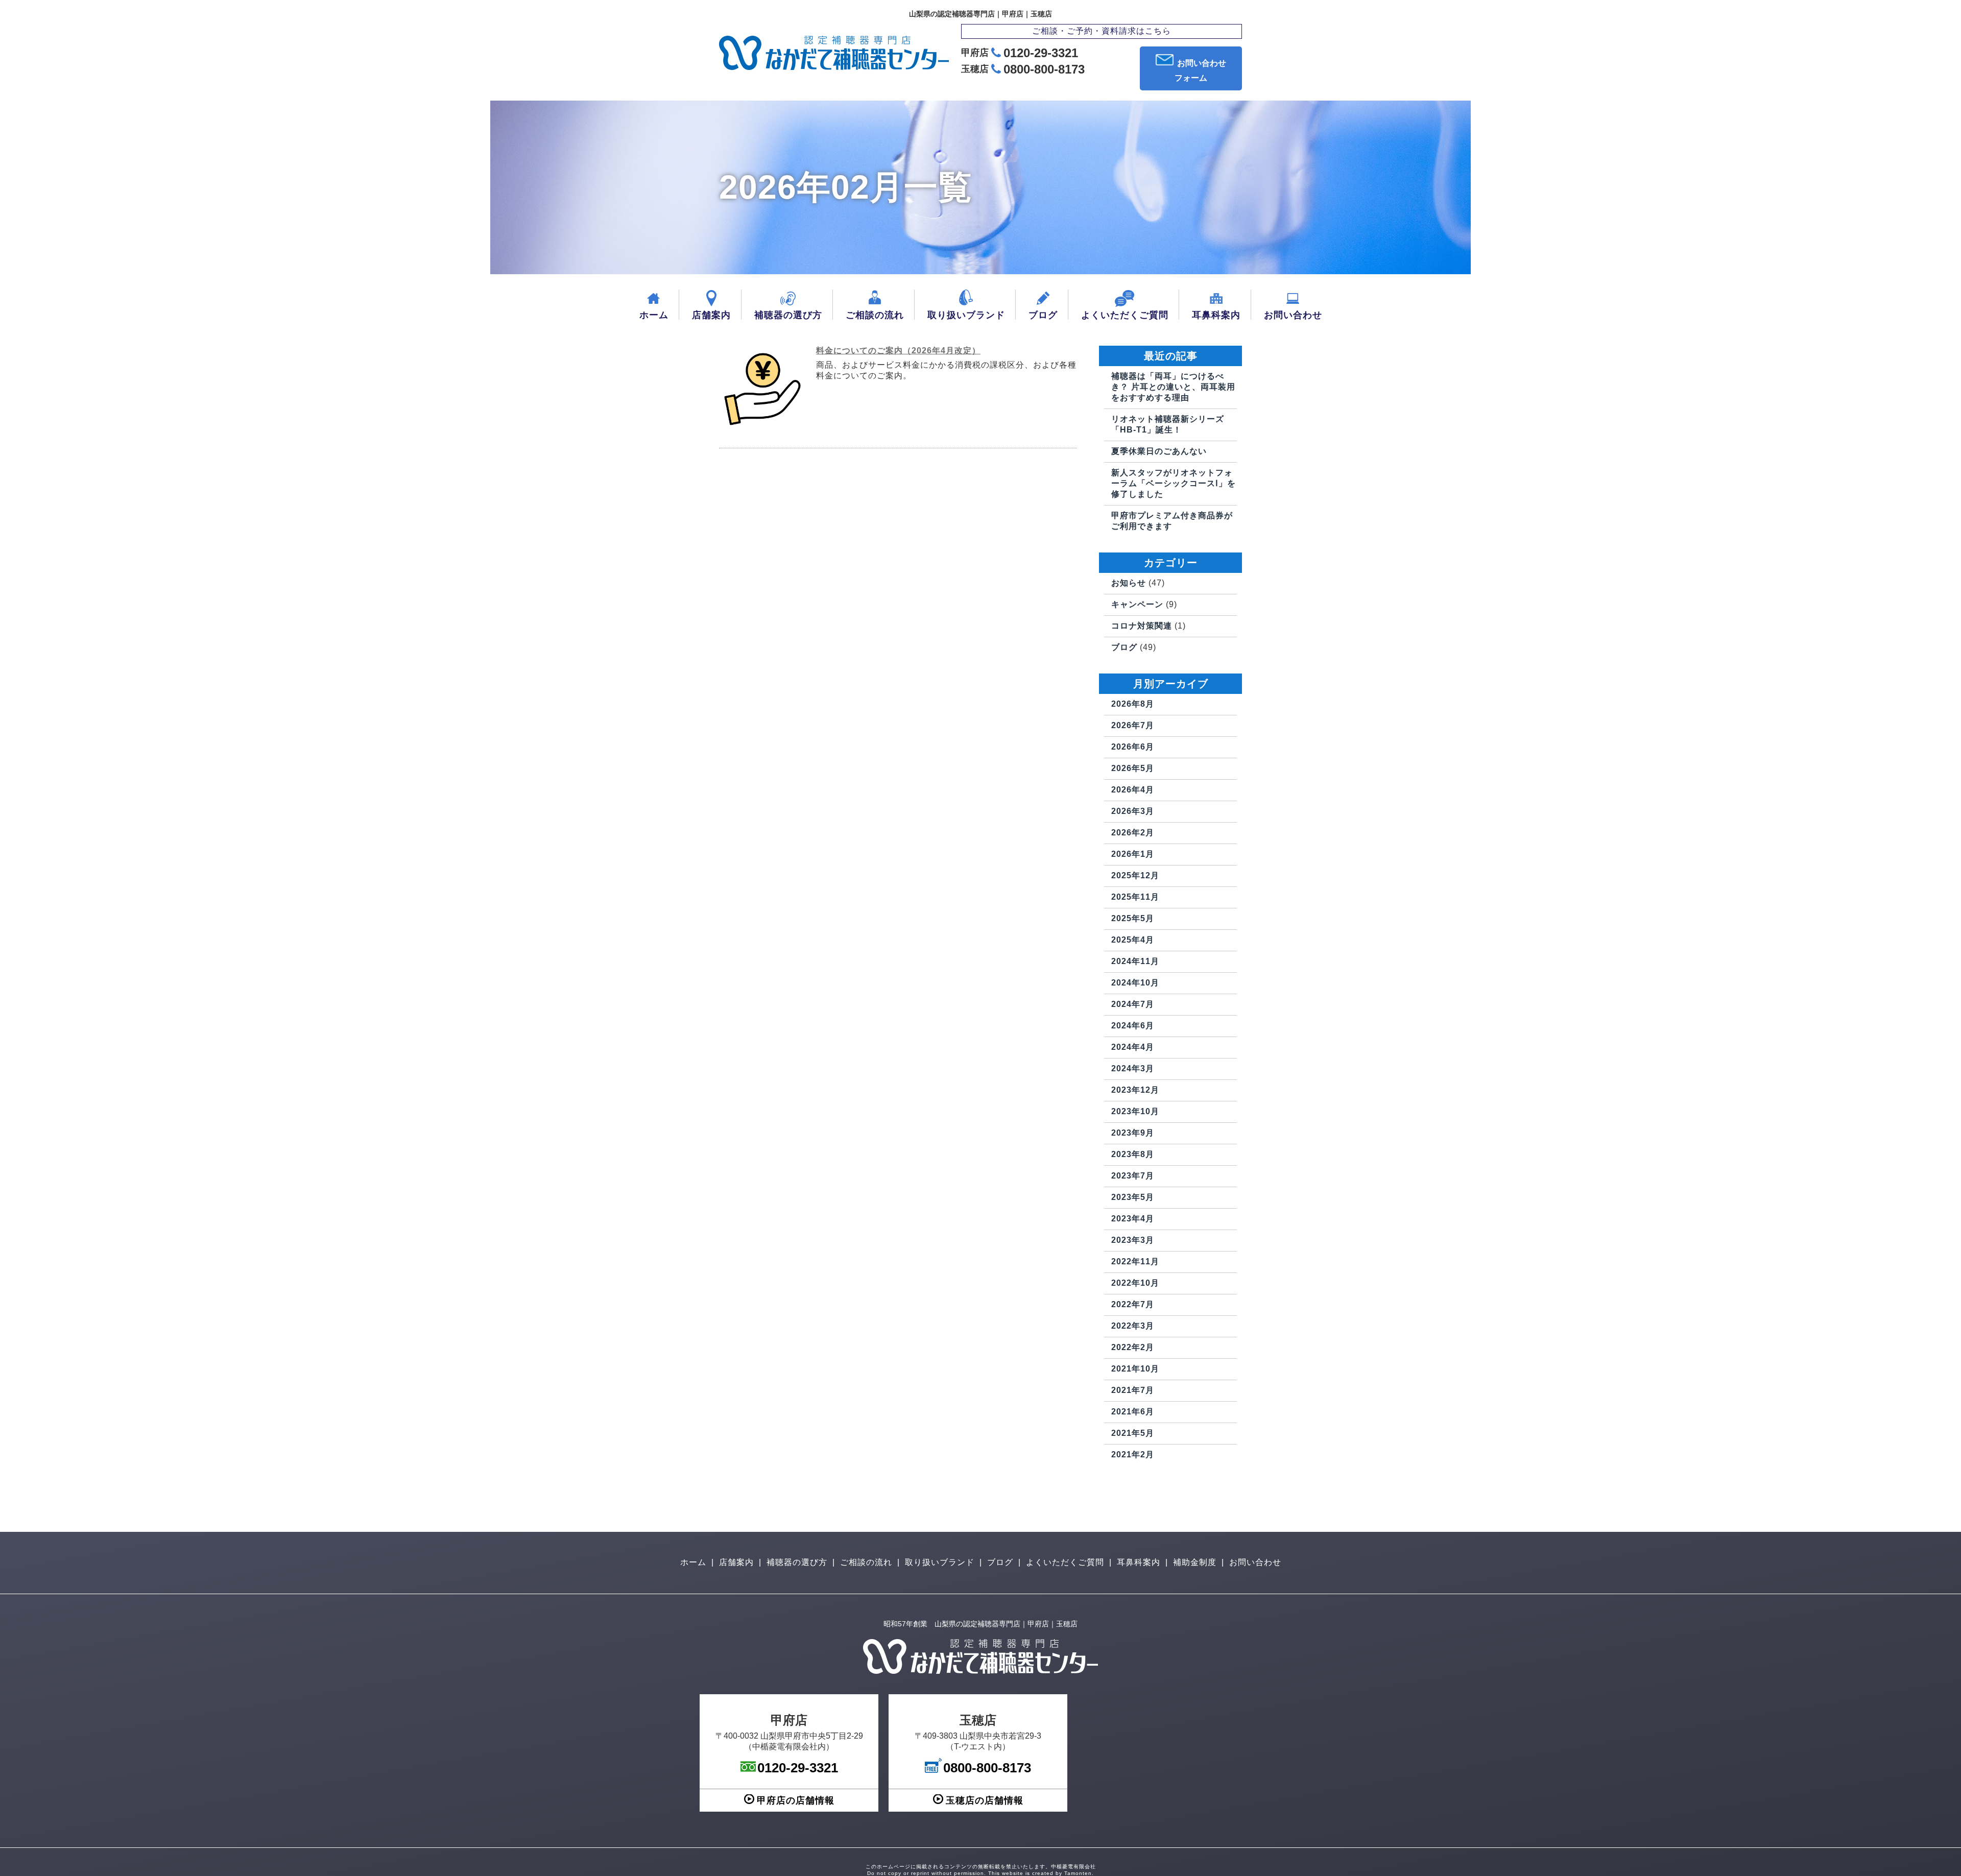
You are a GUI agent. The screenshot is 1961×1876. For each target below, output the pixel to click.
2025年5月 (1133, 918)
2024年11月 (1135, 961)
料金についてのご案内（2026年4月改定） (898, 351)
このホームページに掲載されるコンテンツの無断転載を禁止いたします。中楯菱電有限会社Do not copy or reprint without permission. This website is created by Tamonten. (981, 1870)
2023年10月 (1135, 1111)
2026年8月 (1133, 704)
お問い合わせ (1293, 315)
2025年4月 (1133, 940)
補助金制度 (1195, 1562)
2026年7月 (1133, 725)
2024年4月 (1133, 1047)
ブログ (1043, 315)
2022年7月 (1133, 1304)
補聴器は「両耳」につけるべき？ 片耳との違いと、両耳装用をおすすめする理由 (1173, 387)
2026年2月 (1133, 833)
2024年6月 (1133, 1026)
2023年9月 (1133, 1133)
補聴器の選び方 (788, 315)
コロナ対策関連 (1142, 626)
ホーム (654, 315)
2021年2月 (1133, 1454)
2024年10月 (1135, 983)
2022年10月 (1135, 1283)
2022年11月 (1135, 1261)
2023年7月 (1133, 1176)
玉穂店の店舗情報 (985, 1800)
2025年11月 (1135, 897)
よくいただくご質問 (1125, 315)
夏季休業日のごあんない (1159, 451)
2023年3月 (1133, 1240)
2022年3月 (1133, 1326)
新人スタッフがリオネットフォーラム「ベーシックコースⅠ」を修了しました (1174, 483)
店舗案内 (711, 315)
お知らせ (1129, 583)
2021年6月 (1133, 1412)
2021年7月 (1133, 1390)
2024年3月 (1133, 1068)
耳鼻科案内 (1216, 315)
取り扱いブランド (966, 315)
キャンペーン (1137, 604)
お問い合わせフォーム (1200, 70)
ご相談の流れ (875, 315)
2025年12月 (1135, 875)
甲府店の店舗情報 (796, 1800)
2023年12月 (1135, 1090)
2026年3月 (1133, 811)
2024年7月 (1133, 1004)
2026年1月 (1133, 854)
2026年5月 (1133, 768)
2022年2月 (1133, 1347)
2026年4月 (1133, 790)
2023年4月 (1133, 1219)
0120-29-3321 (1041, 53)
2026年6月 (1133, 747)
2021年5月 (1133, 1433)
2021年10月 (1135, 1369)
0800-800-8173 (1044, 69)
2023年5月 (1133, 1197)
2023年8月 (1133, 1154)
